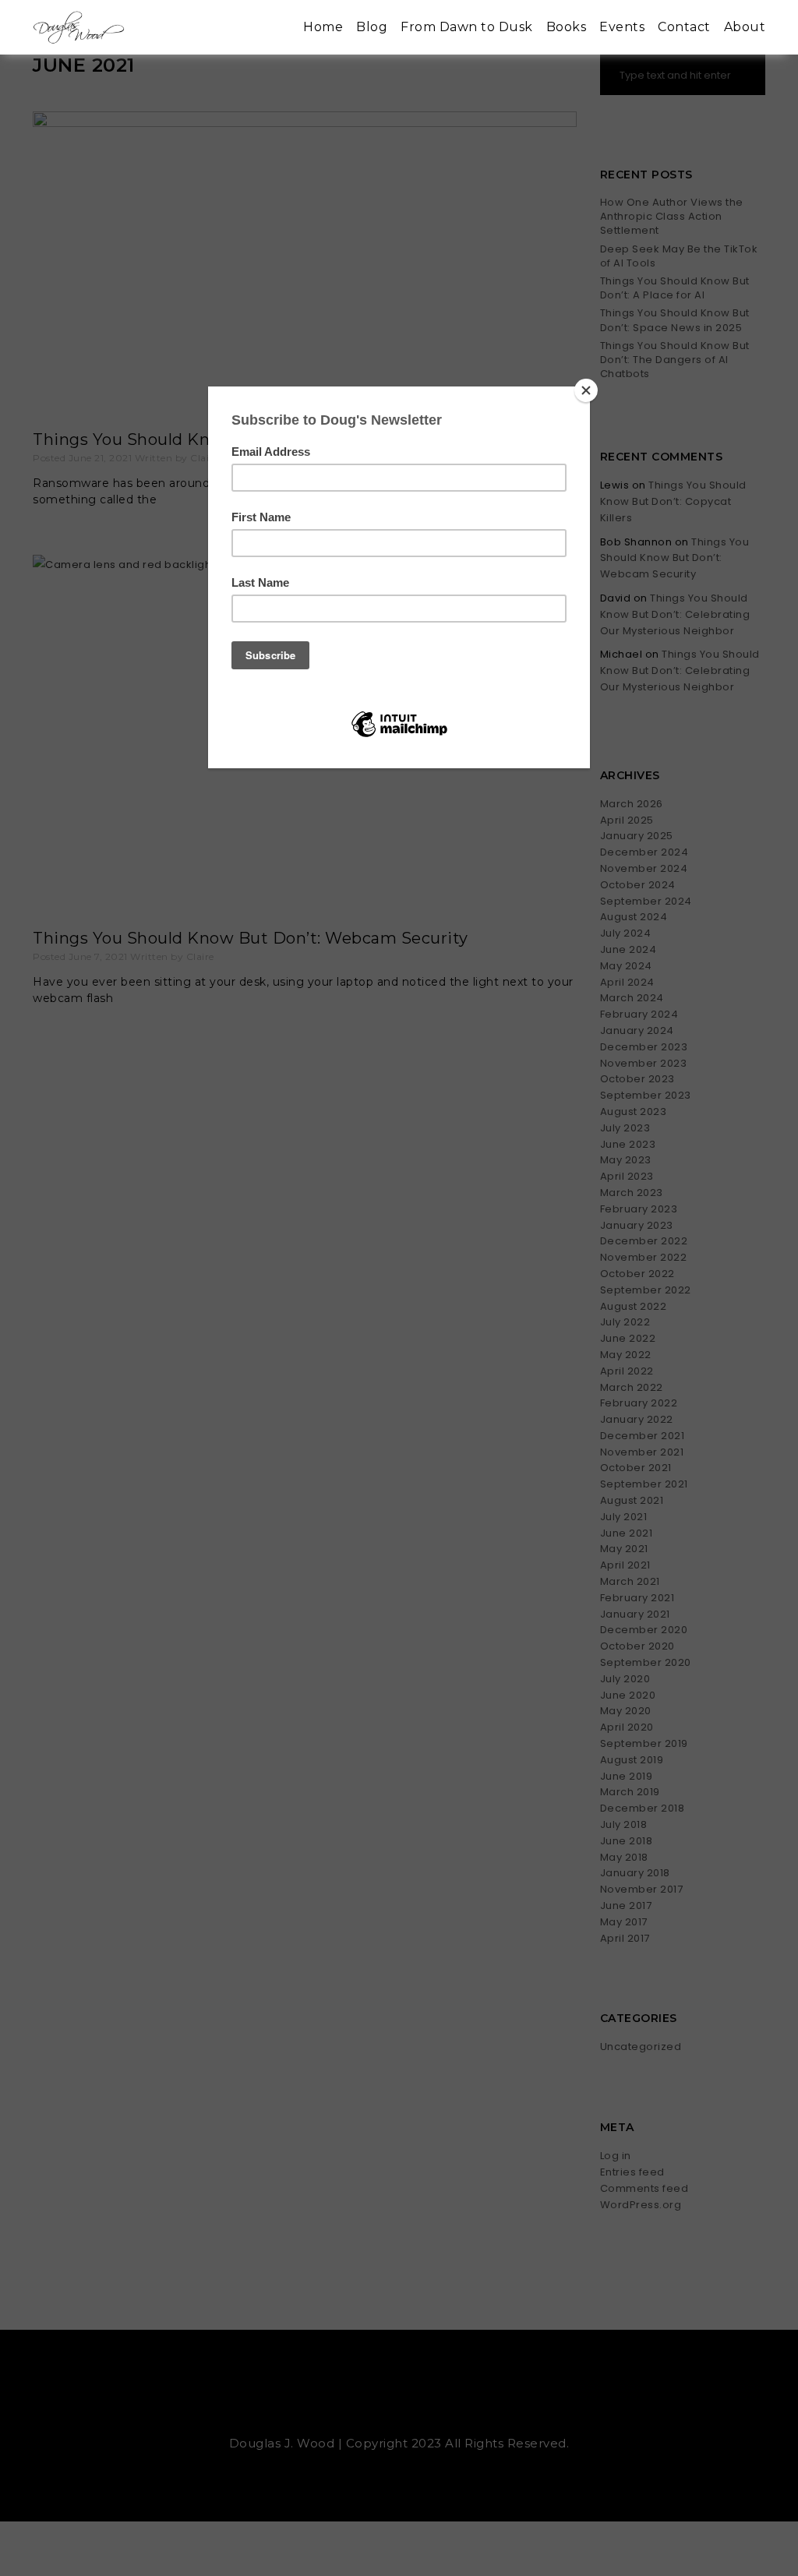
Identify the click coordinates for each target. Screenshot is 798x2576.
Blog (372, 27)
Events (622, 27)
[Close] (586, 390)
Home (323, 27)
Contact (684, 27)
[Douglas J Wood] (79, 28)
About (745, 27)
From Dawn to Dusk (467, 27)
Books (567, 27)
